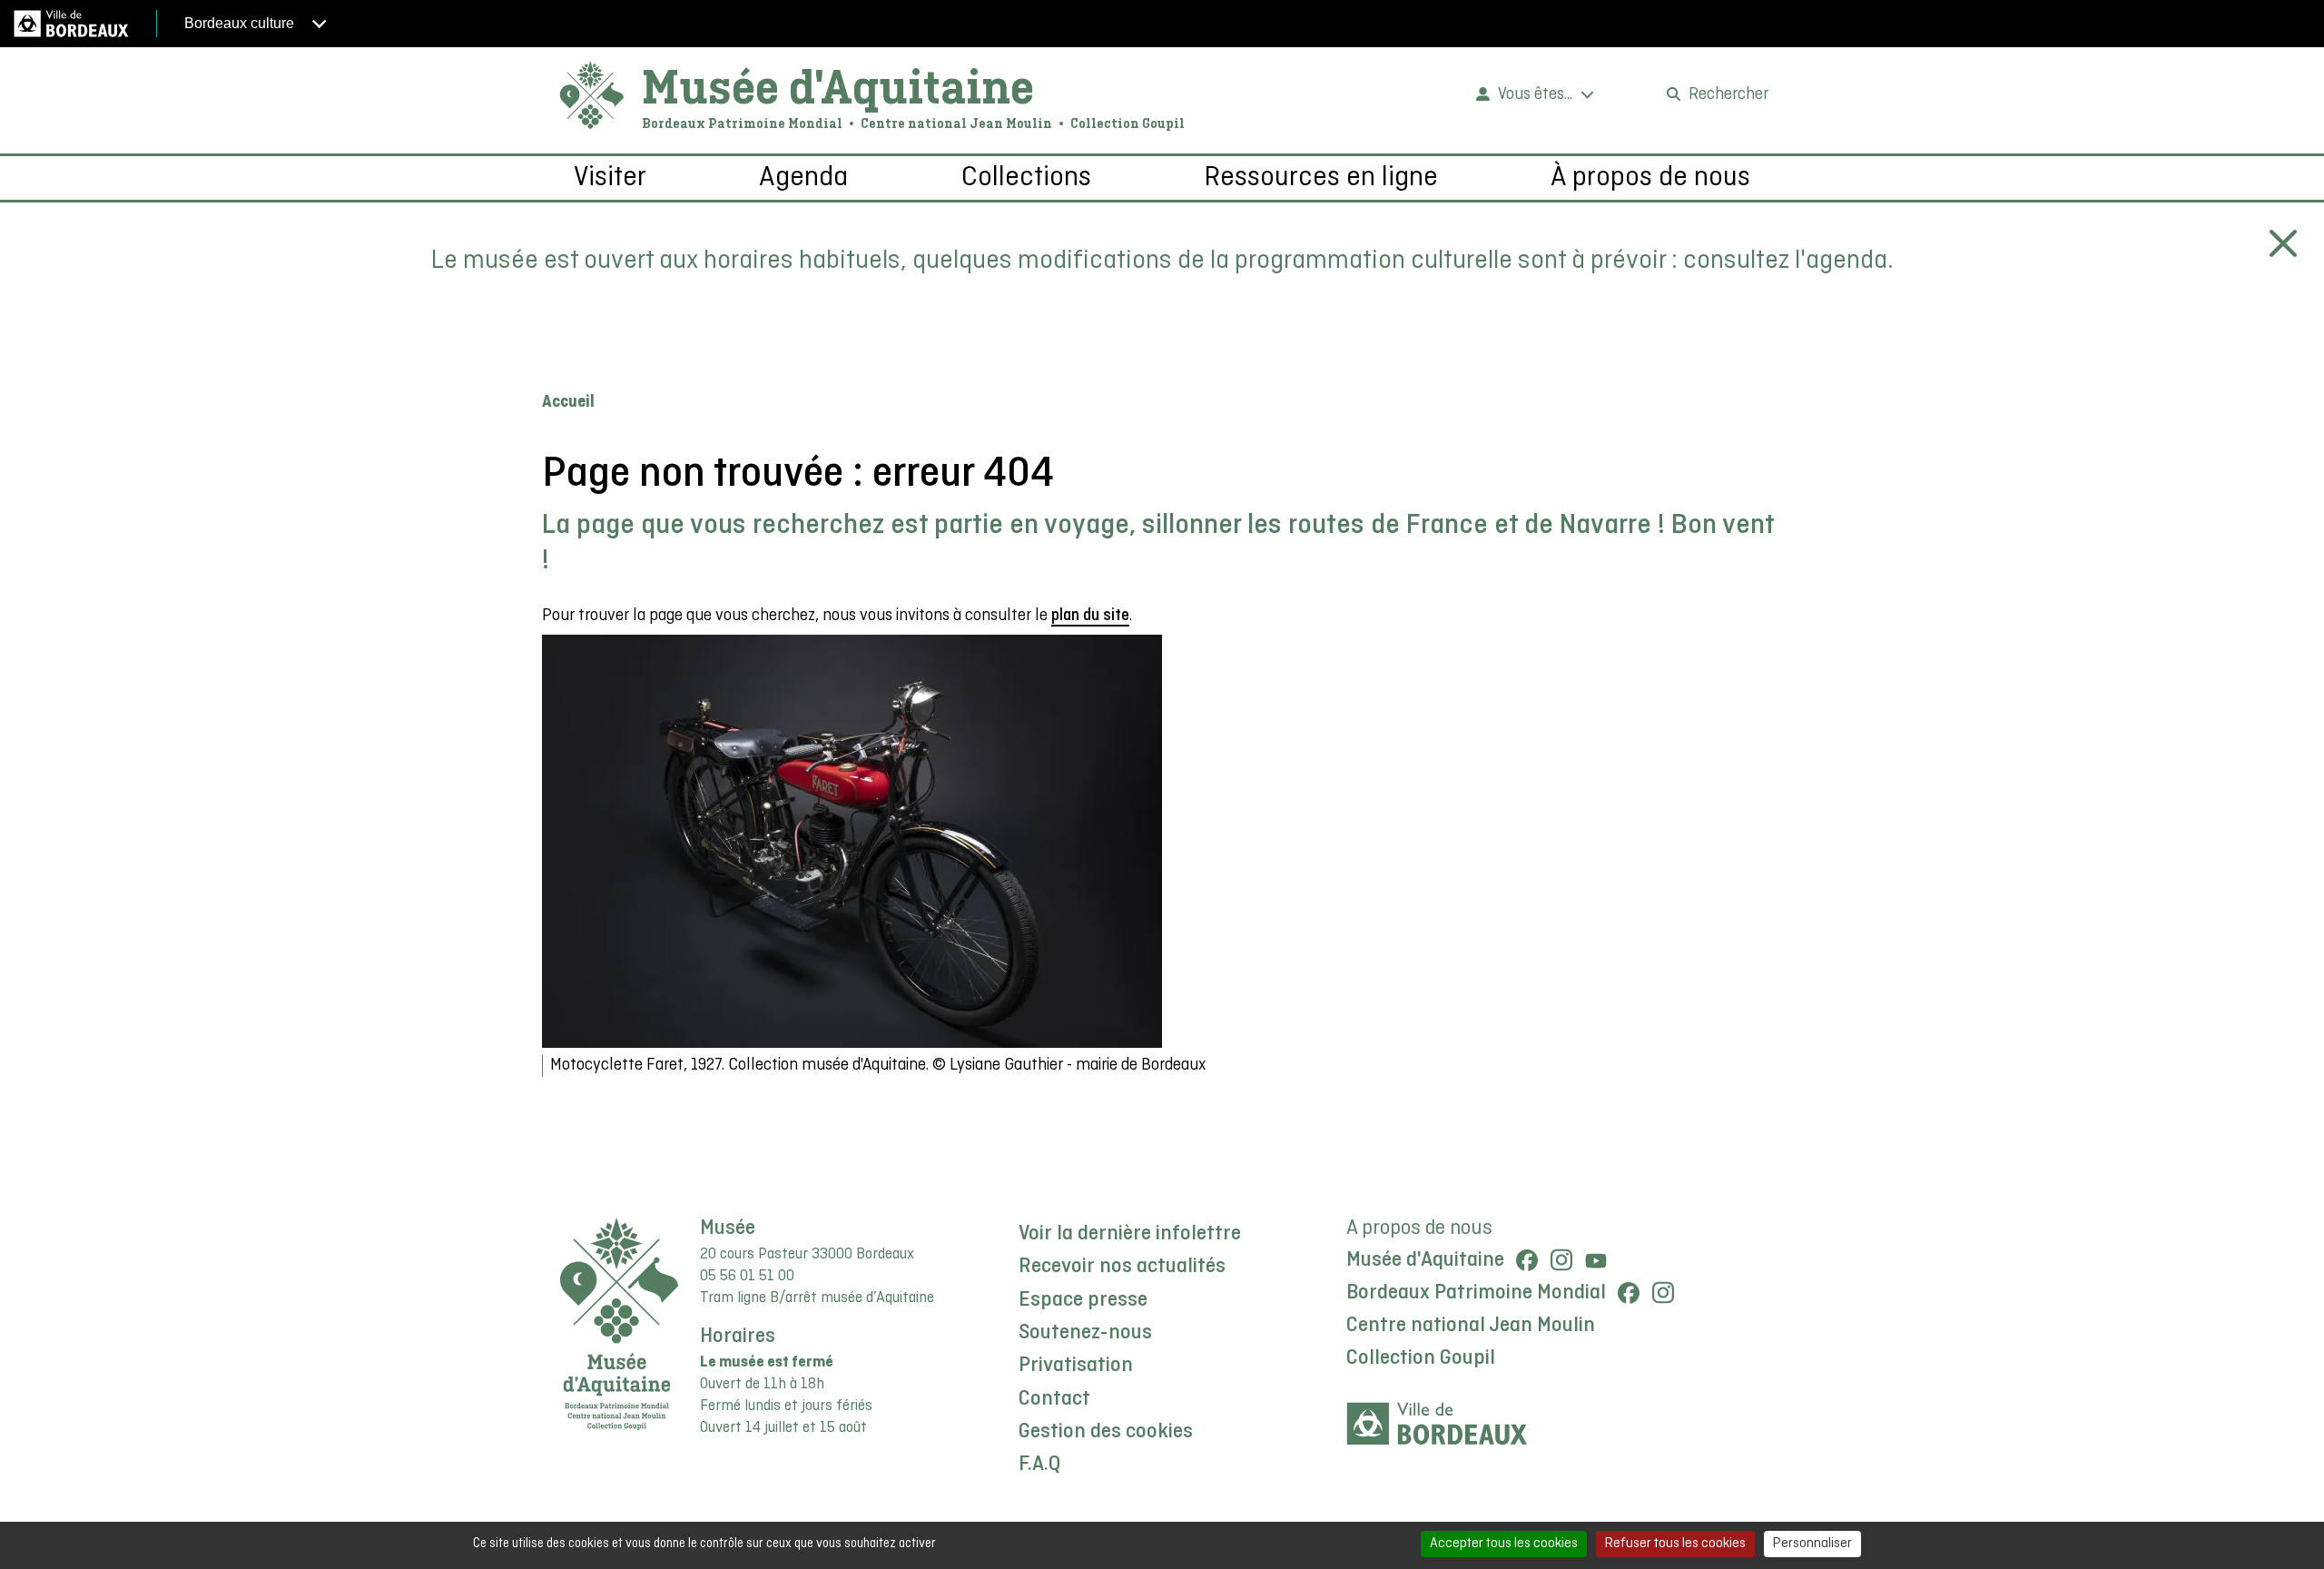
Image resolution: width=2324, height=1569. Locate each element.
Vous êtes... (1535, 95)
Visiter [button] (610, 178)
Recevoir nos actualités (1122, 1267)
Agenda (803, 178)
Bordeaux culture (241, 23)
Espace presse (1083, 1300)
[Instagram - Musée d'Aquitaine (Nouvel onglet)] (1561, 1260)
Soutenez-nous (1085, 1333)
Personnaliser (1812, 1544)
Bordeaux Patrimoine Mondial (1476, 1293)
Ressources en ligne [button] (1321, 178)
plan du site (1090, 616)
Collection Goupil (1421, 1358)
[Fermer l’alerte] (2283, 243)
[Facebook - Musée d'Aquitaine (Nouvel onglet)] (1527, 1260)
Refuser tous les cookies (1675, 1544)
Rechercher (1728, 95)
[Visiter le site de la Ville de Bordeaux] (1437, 1424)
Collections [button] (1026, 178)
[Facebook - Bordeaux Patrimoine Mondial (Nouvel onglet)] (1629, 1293)
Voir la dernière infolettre (1130, 1234)
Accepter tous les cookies (1504, 1544)
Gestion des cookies (1106, 1432)
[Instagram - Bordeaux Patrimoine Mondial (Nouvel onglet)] (1663, 1293)
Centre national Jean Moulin (1471, 1326)
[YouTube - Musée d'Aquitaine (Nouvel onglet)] (1596, 1260)
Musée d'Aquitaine (838, 86)
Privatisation (1076, 1366)
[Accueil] (592, 96)
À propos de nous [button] (1650, 178)
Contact (1054, 1399)
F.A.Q (1039, 1465)
